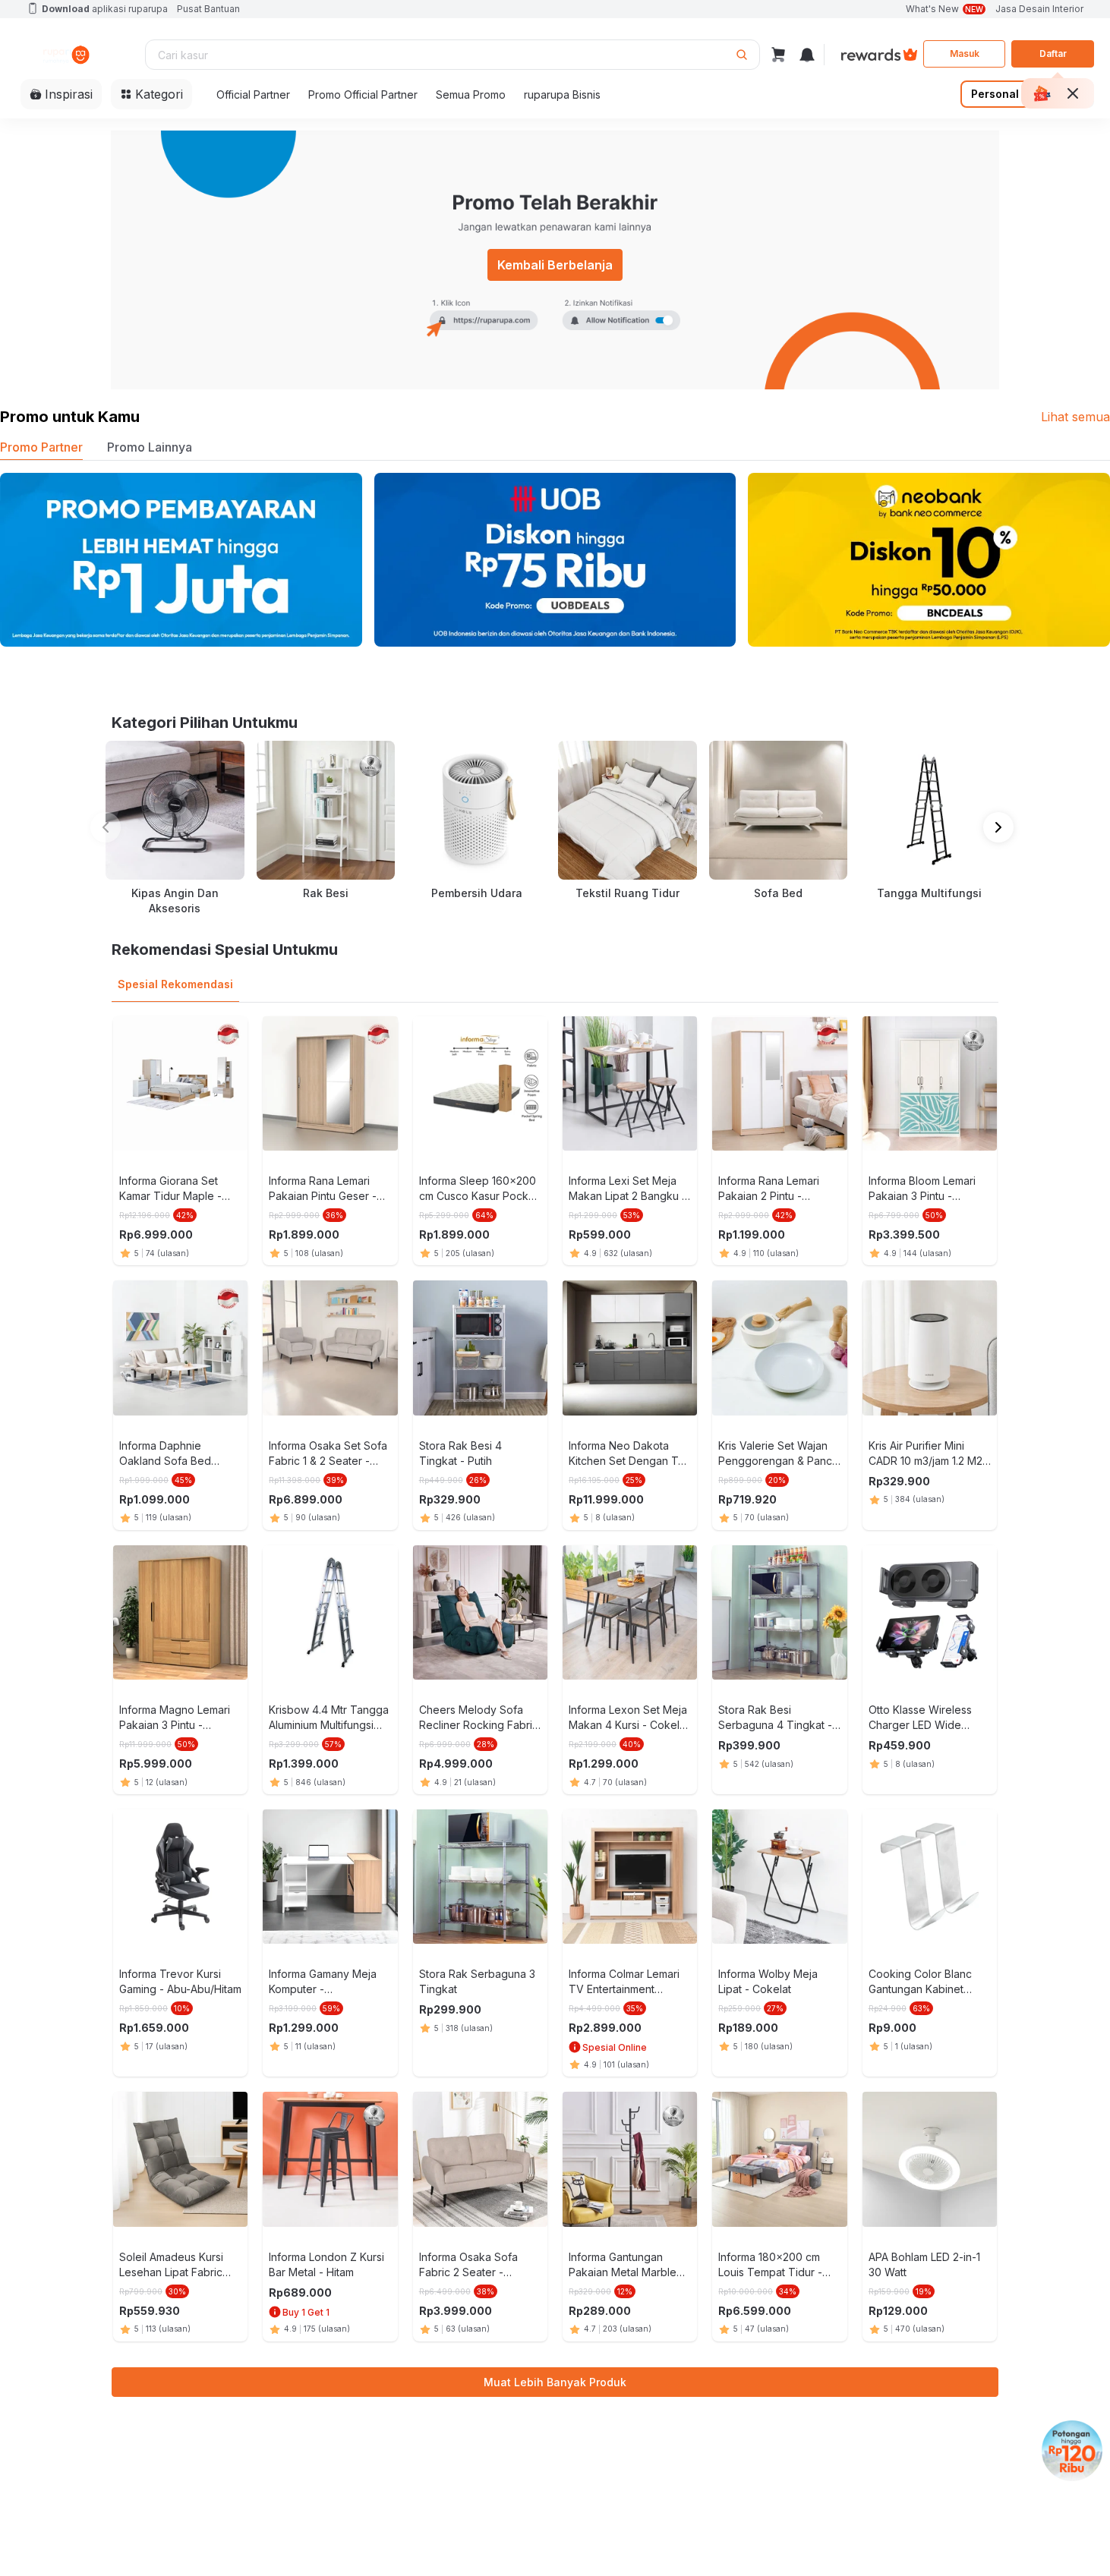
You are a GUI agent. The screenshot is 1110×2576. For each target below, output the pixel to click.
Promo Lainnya (150, 447)
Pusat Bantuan (208, 9)
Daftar (1053, 54)
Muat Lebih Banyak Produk (555, 2382)
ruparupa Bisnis (562, 94)
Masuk (965, 54)
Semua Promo (471, 94)
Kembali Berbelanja (555, 265)
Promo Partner (41, 447)
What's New (944, 9)
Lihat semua (1075, 417)
